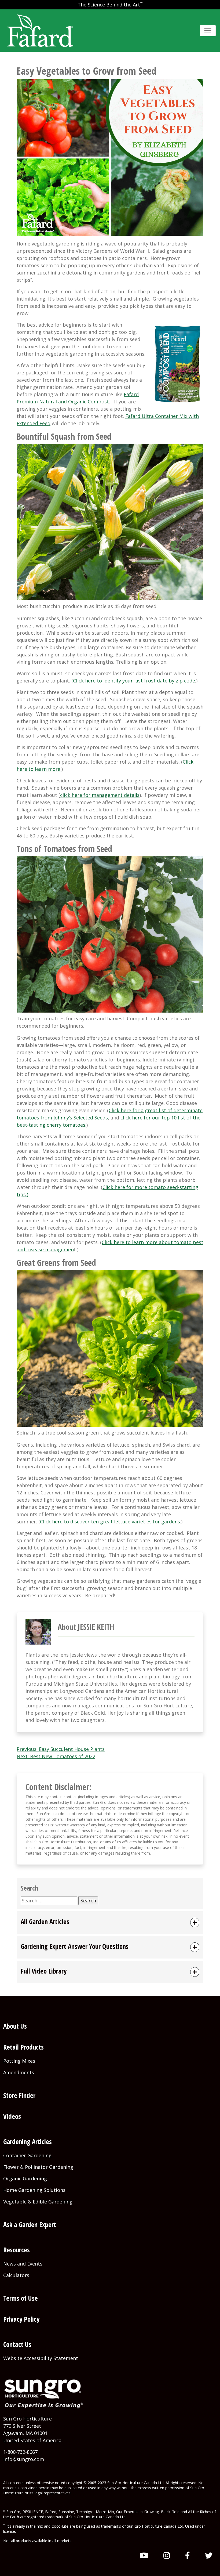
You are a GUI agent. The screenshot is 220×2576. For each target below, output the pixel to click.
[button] (110, 1923)
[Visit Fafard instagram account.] (167, 2555)
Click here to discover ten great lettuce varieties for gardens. (111, 1522)
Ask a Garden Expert (30, 2224)
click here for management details (100, 795)
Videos (12, 2116)
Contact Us (17, 2344)
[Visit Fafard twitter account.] (209, 2555)
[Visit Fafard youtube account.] (144, 2555)
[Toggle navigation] (208, 31)
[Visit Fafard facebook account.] (188, 2555)
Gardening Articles (27, 2141)
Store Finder (19, 2095)
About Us (15, 2026)
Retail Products (23, 2047)
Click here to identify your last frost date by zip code (134, 681)
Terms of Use (21, 2298)
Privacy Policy (21, 2319)
